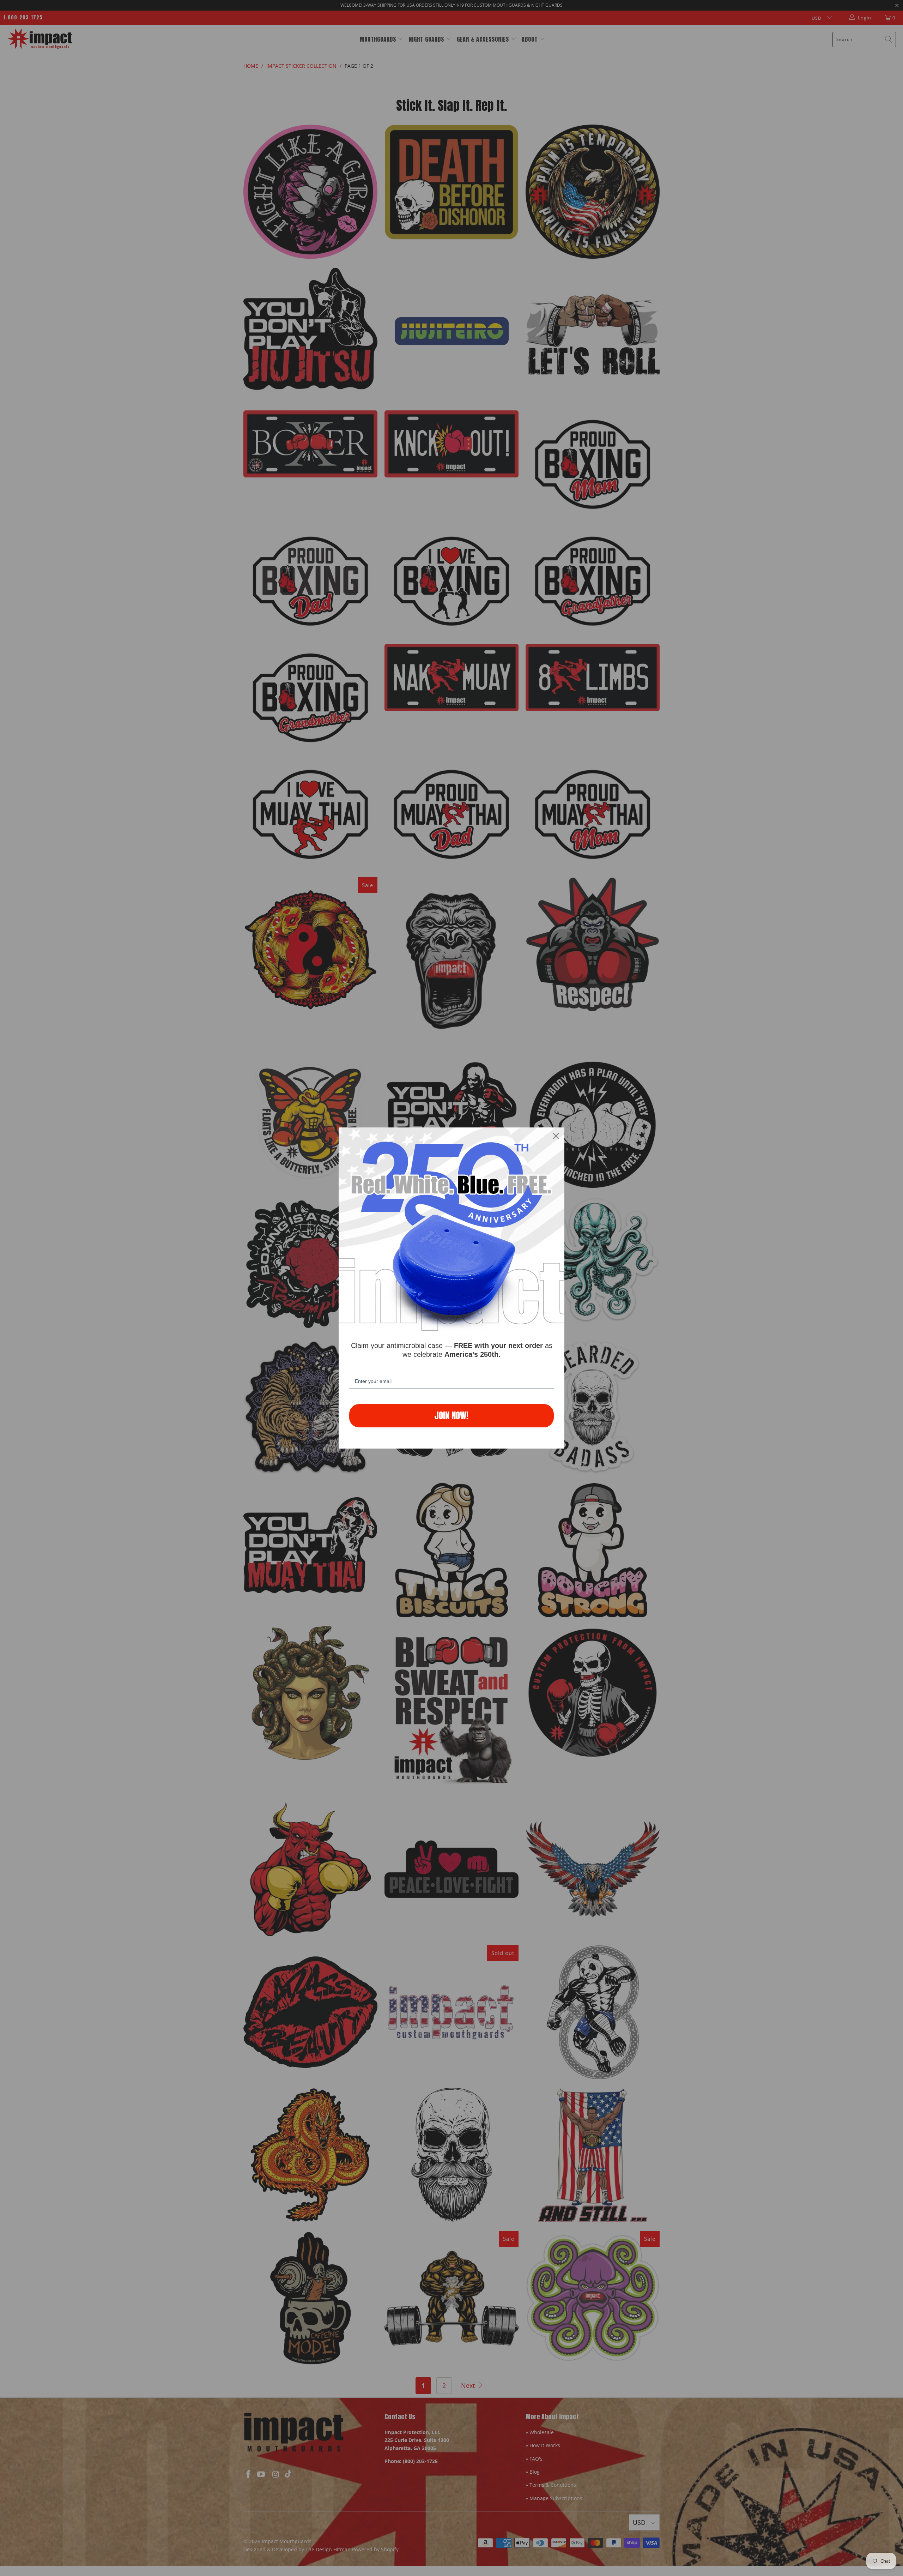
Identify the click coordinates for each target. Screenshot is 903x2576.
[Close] (556, 1136)
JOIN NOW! (451, 1416)
